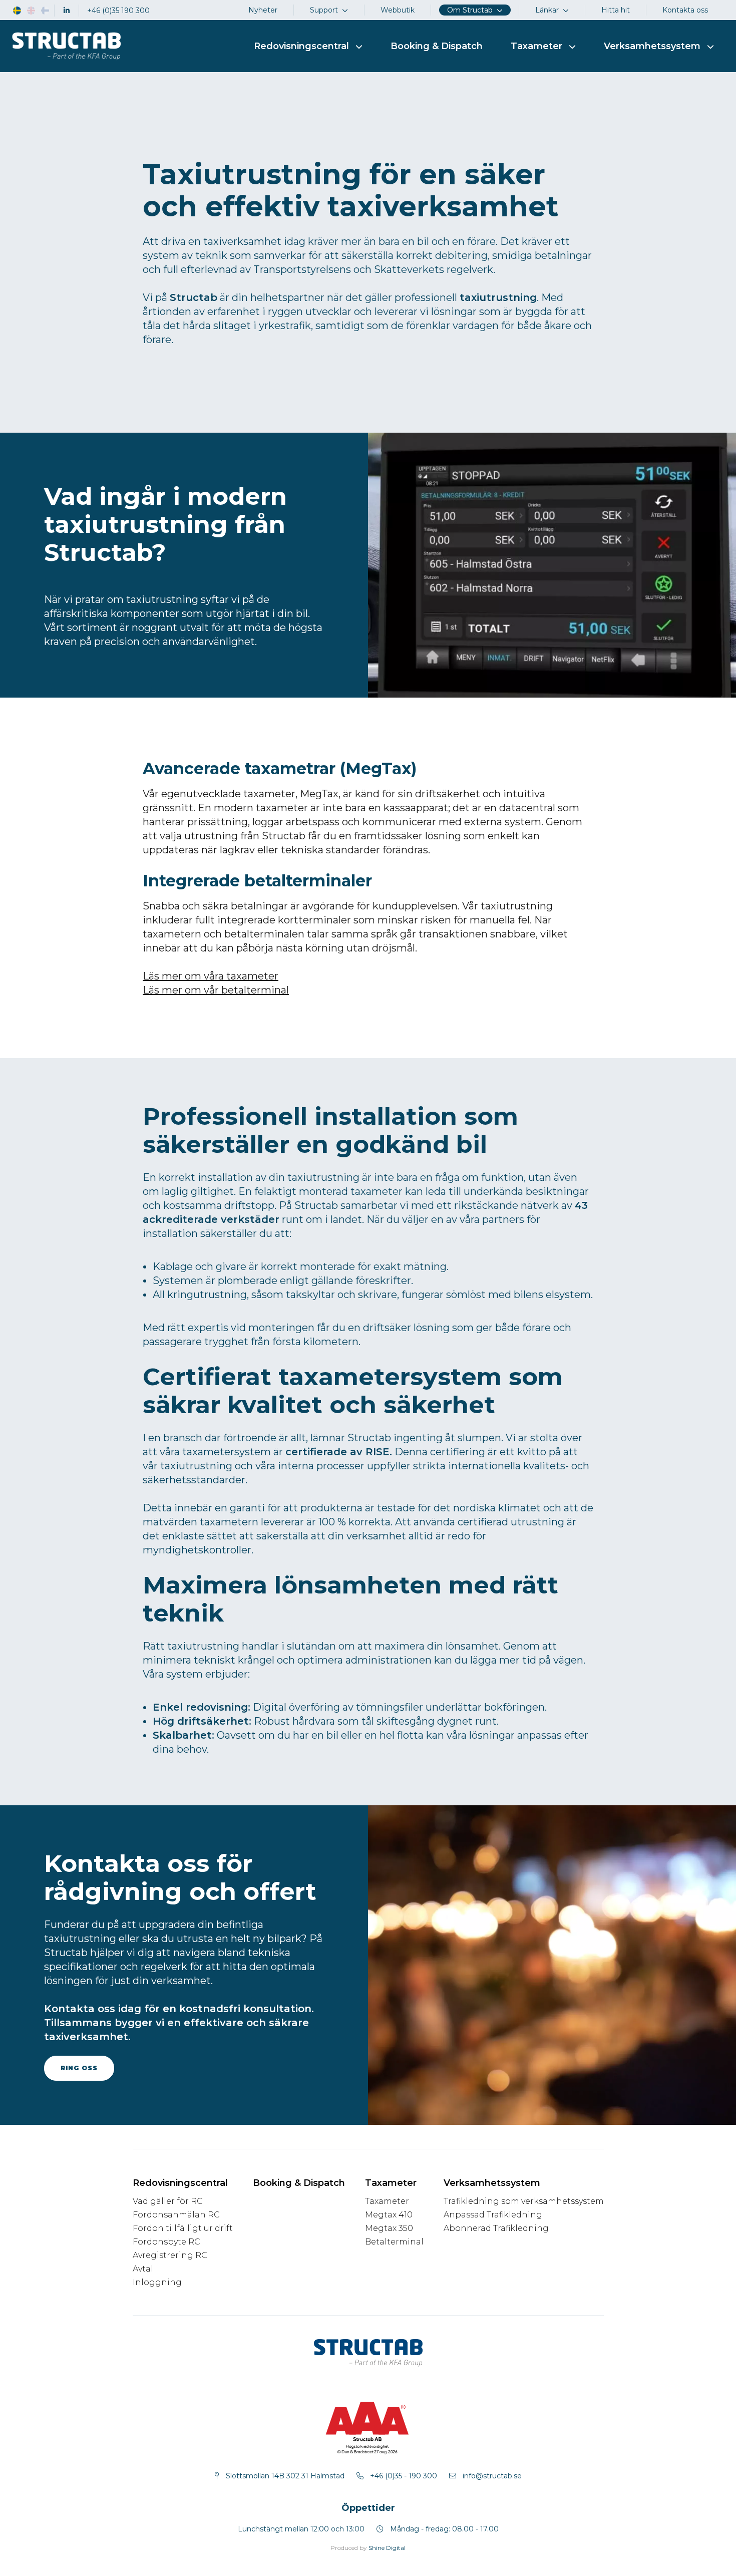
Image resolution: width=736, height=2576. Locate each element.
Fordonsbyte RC (166, 2242)
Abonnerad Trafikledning (496, 2228)
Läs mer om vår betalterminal (216, 990)
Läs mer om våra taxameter (211, 976)
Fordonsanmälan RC (176, 2215)
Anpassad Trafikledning (493, 2215)
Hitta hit (616, 10)
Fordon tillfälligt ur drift (183, 2228)
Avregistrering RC (170, 2255)
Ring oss (79, 2068)
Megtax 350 (389, 2228)
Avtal (143, 2269)
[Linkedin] (67, 11)
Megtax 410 (389, 2215)
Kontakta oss (685, 10)
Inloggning (157, 2282)
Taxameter (387, 2201)
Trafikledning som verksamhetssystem (524, 2201)
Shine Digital (387, 2548)
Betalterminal (394, 2242)
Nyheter (263, 10)
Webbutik (398, 10)
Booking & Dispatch (437, 46)
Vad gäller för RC (168, 2201)
